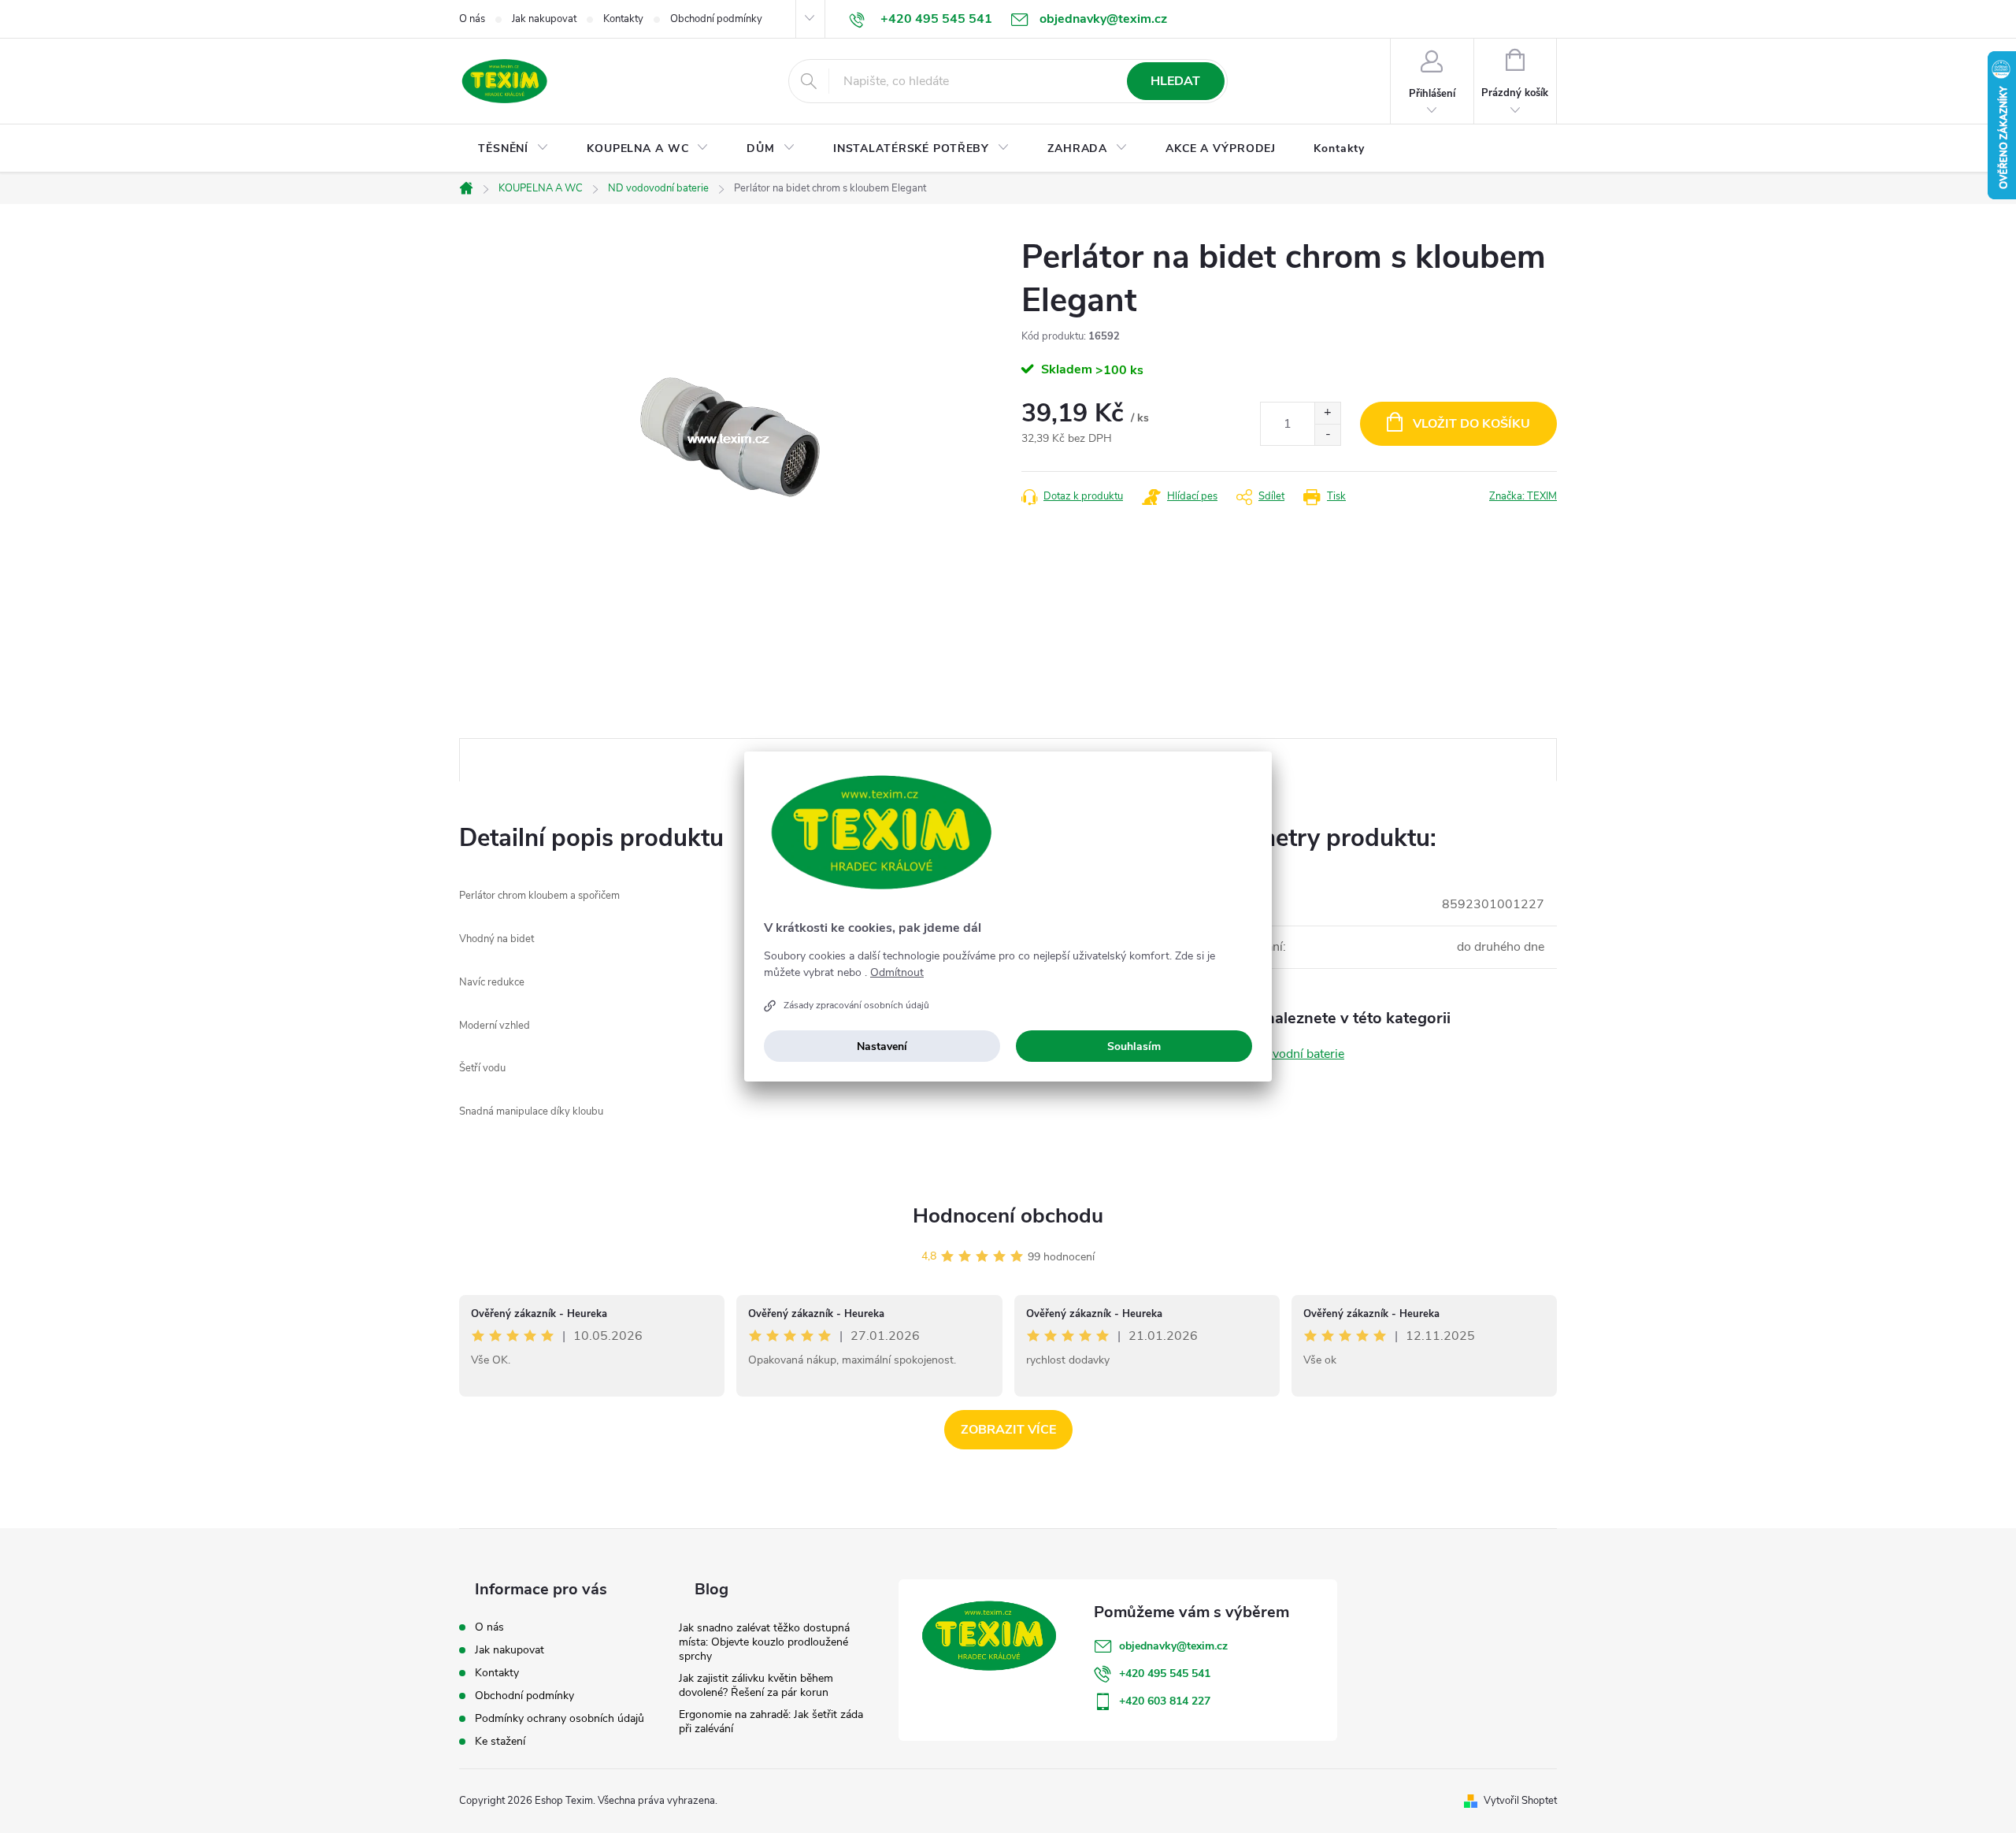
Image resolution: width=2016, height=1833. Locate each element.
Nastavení (882, 1046)
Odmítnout (897, 973)
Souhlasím (1134, 1046)
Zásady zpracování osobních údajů (856, 1005)
